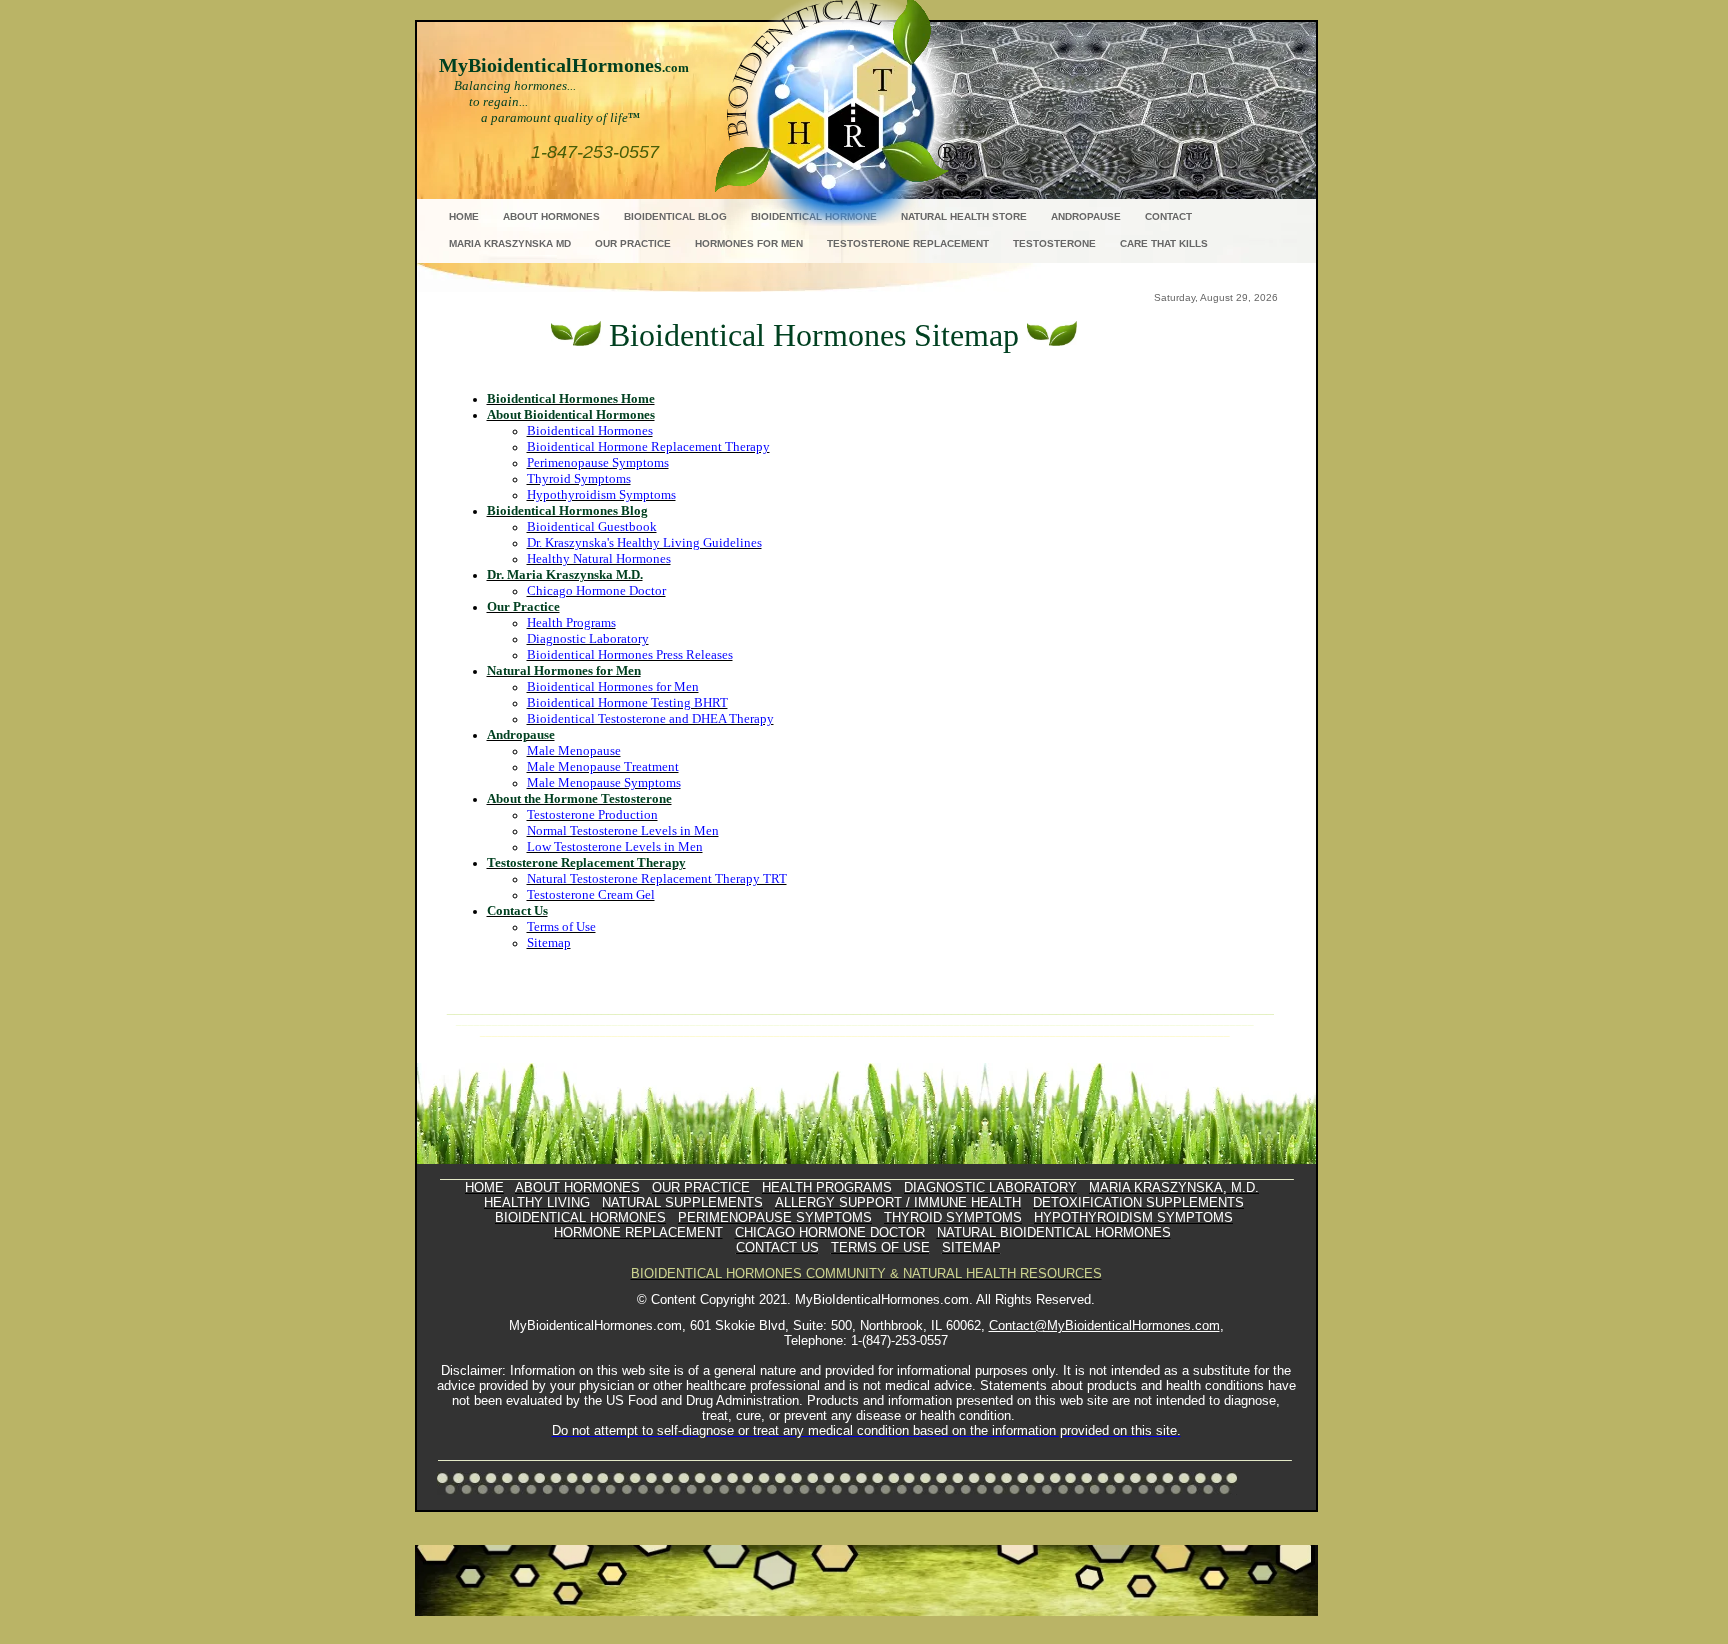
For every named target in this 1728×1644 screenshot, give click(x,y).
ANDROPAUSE (1086, 216)
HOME (464, 216)
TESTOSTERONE (1054, 243)
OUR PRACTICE (633, 243)
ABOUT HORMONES (551, 216)
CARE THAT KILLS (1164, 243)
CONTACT (1168, 216)
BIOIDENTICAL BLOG (675, 216)
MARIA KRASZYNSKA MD (510, 243)
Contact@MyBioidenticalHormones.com (1104, 1325)
